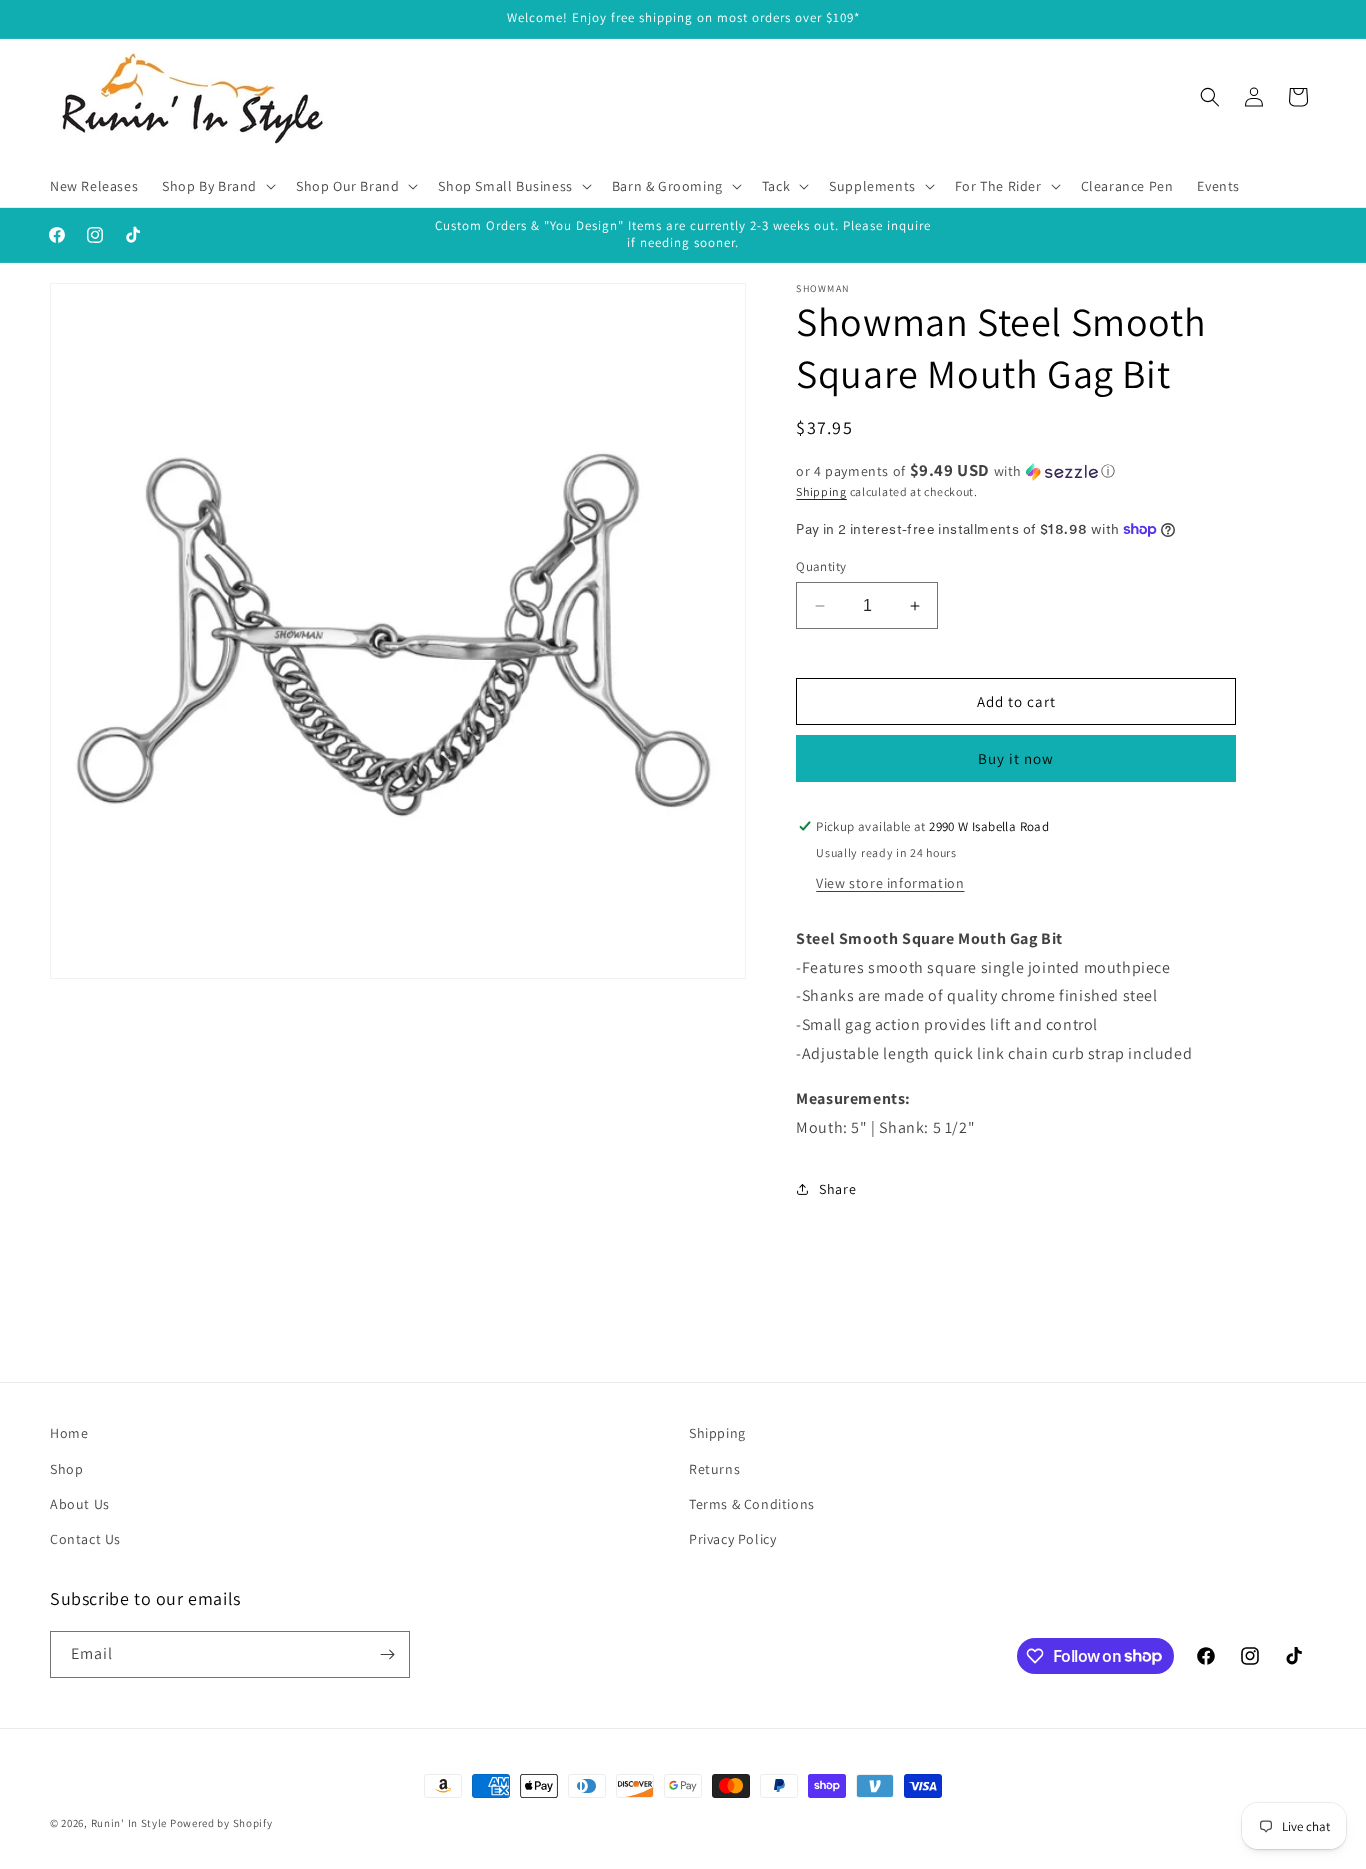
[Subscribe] (387, 1654)
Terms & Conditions (752, 1504)
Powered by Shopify (221, 1823)
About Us (80, 1504)
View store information (890, 883)
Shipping (821, 491)
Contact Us (85, 1539)
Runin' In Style (129, 1823)
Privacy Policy (732, 1539)
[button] (217, 186)
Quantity (821, 566)
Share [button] (837, 1189)
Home (69, 1433)
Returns (714, 1469)
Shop (66, 1469)
